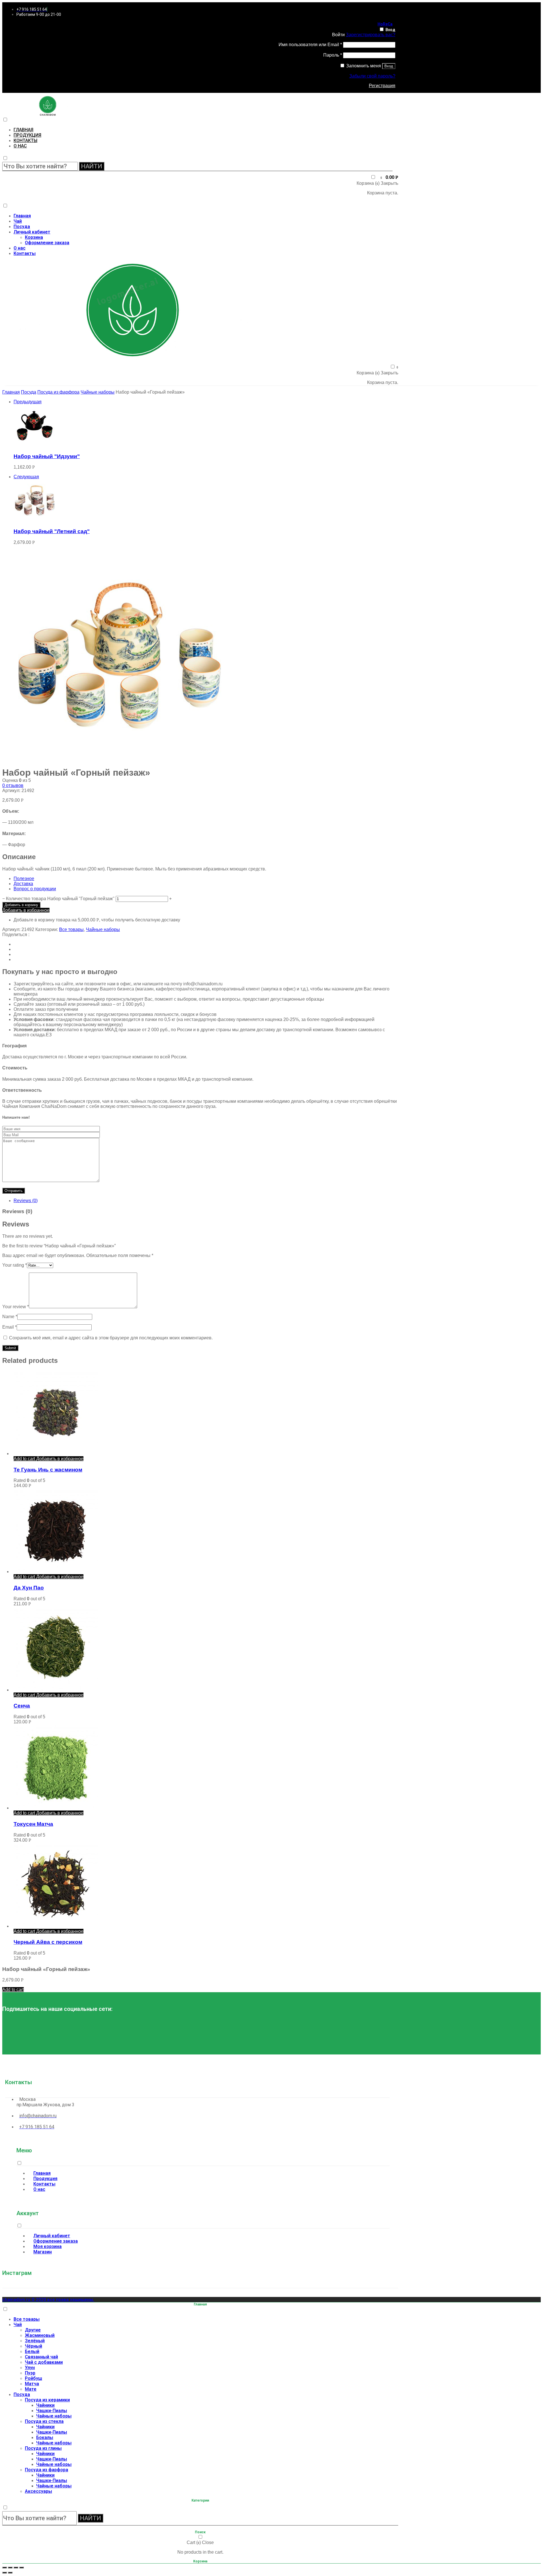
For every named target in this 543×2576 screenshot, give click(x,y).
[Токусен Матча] (56, 1808)
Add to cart (24, 1459)
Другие (33, 2330)
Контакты (25, 141)
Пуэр (30, 2373)
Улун (30, 2368)
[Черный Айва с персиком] (56, 1926)
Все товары (71, 929)
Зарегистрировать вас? (371, 35)
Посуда (22, 227)
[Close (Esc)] (5, 2568)
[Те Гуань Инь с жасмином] (56, 1454)
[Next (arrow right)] (10, 2573)
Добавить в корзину (21, 905)
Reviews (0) (26, 1201)
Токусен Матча (33, 1824)
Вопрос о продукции (35, 889)
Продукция (27, 135)
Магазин (43, 2252)
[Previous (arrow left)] (5, 2573)
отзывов (13, 785)
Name (10, 1317)
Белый (32, 2351)
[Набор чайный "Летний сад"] (35, 520)
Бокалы (45, 2437)
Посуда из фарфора (58, 392)
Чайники (45, 2405)
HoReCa (385, 24)
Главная (23, 130)
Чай (18, 221)
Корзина (34, 237)
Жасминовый (40, 2335)
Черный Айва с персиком (48, 1942)
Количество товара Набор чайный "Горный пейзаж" (60, 899)
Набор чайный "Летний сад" (52, 531)
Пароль (333, 55)
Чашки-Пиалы (52, 2411)
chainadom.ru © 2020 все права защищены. (48, 2300)
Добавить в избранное (26, 910)
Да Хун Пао (29, 1588)
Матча (32, 2384)
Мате (31, 2389)
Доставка (23, 884)
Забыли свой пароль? (372, 76)
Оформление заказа (47, 243)
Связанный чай (41, 2357)
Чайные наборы (98, 392)
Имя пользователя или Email (310, 45)
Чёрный (34, 2346)
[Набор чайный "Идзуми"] (35, 445)
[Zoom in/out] (21, 2568)
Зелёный (35, 2341)
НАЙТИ (92, 166)
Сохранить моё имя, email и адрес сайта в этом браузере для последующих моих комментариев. (111, 1338)
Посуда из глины (43, 2448)
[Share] (10, 2568)
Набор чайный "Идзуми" (47, 456)
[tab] (206, 1201)
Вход (390, 30)
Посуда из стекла (44, 2421)
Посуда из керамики (47, 2400)
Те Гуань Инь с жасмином (48, 1470)
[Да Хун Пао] (56, 1572)
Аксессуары (38, 2491)
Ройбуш (34, 2378)
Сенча (22, 1706)
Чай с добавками (44, 2362)
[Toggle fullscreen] (16, 2568)
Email (9, 1327)
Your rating (15, 1265)
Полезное (24, 879)
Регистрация (382, 86)
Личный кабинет (32, 232)
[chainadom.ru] (48, 114)
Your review (16, 1307)
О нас (20, 146)
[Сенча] (56, 1690)
